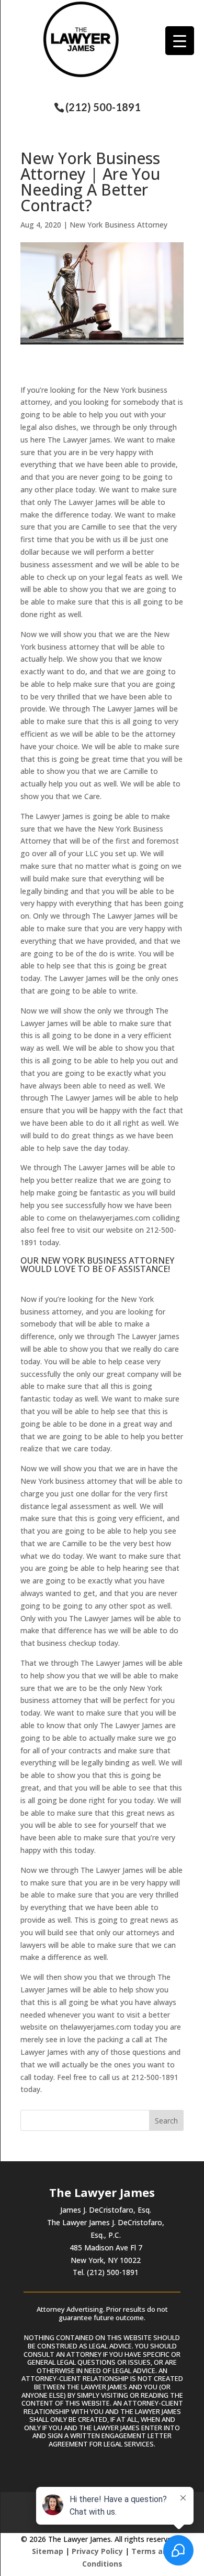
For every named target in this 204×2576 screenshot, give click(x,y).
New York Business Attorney (118, 225)
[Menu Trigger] (180, 41)
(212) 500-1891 (103, 107)
